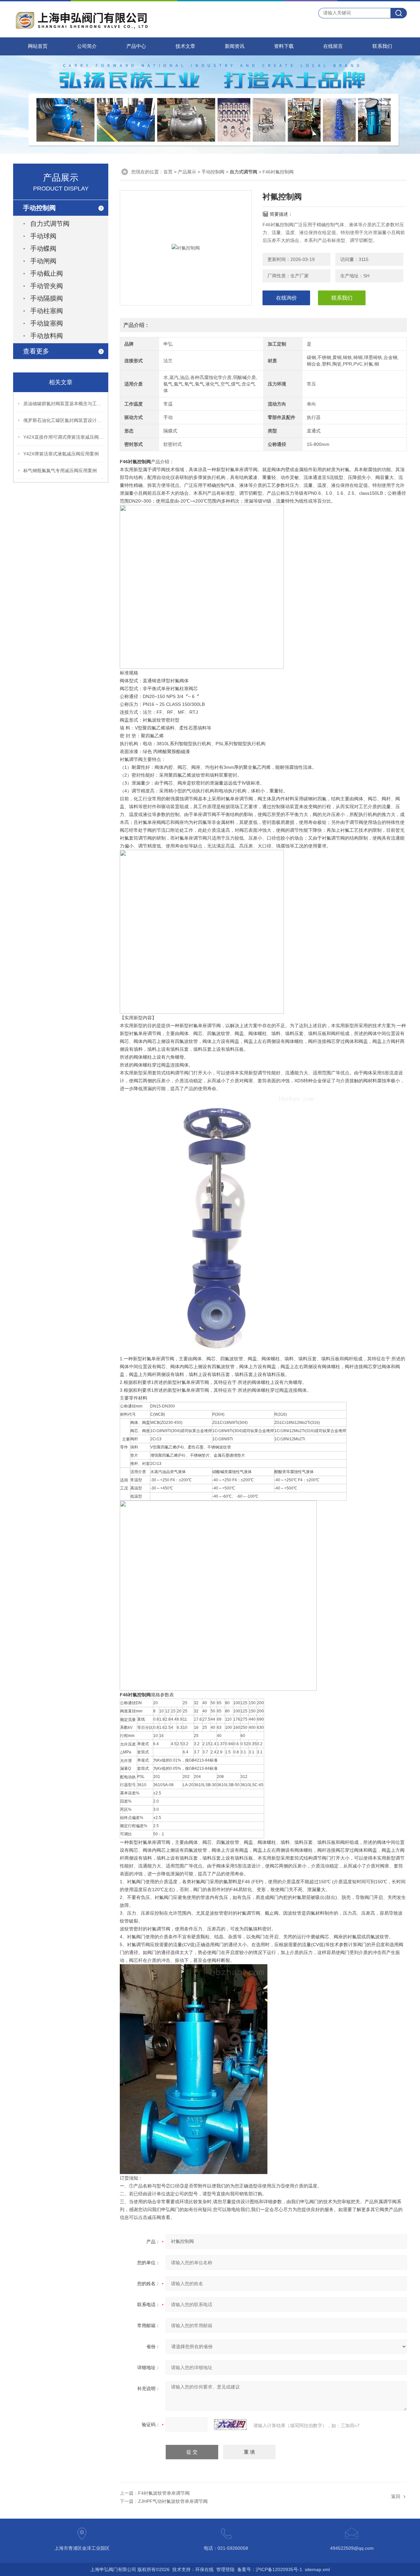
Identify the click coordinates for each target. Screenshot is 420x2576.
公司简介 (87, 46)
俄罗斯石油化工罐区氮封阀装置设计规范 (64, 420)
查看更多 (36, 351)
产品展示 (187, 172)
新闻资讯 (235, 46)
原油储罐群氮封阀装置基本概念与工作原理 (64, 404)
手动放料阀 (47, 336)
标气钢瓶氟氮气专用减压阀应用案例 (60, 470)
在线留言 (333, 46)
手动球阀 (43, 236)
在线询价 (286, 298)
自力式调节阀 (50, 224)
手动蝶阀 (43, 249)
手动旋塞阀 (47, 323)
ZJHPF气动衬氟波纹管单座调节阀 (173, 2501)
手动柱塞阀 (47, 311)
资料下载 (284, 46)
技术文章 (185, 46)
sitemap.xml (317, 2569)
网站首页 (38, 46)
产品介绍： (136, 325)
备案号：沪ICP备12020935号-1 (270, 2569)
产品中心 (136, 46)
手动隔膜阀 (47, 298)
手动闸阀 (43, 261)
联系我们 (382, 46)
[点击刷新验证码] (230, 2425)
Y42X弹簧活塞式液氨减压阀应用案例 (61, 454)
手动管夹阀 (47, 286)
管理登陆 (225, 2569)
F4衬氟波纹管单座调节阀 (164, 2493)
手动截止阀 (47, 273)
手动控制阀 (213, 172)
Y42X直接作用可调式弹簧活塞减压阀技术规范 (64, 437)
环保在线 (204, 2569)
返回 (396, 2496)
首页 (168, 172)
